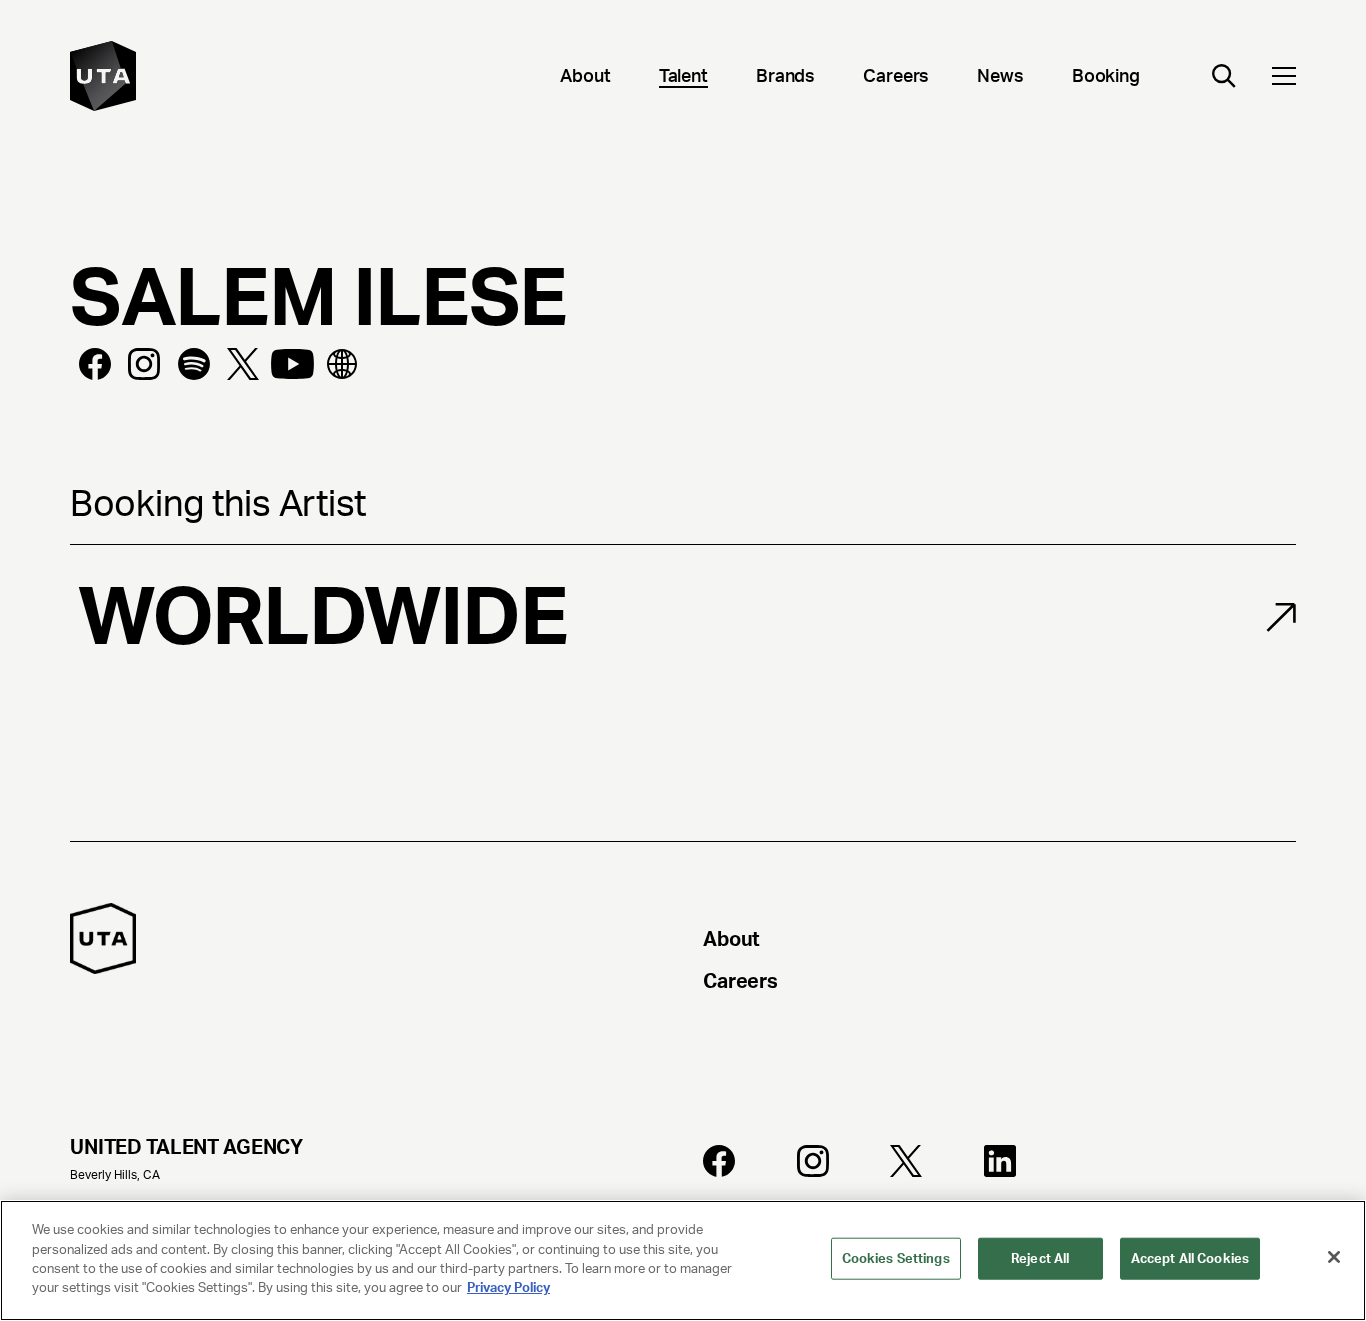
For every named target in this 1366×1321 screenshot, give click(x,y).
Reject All (1040, 1258)
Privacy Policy (508, 1287)
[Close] (1334, 1257)
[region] (683, 1260)
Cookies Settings (896, 1258)
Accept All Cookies (1190, 1258)
